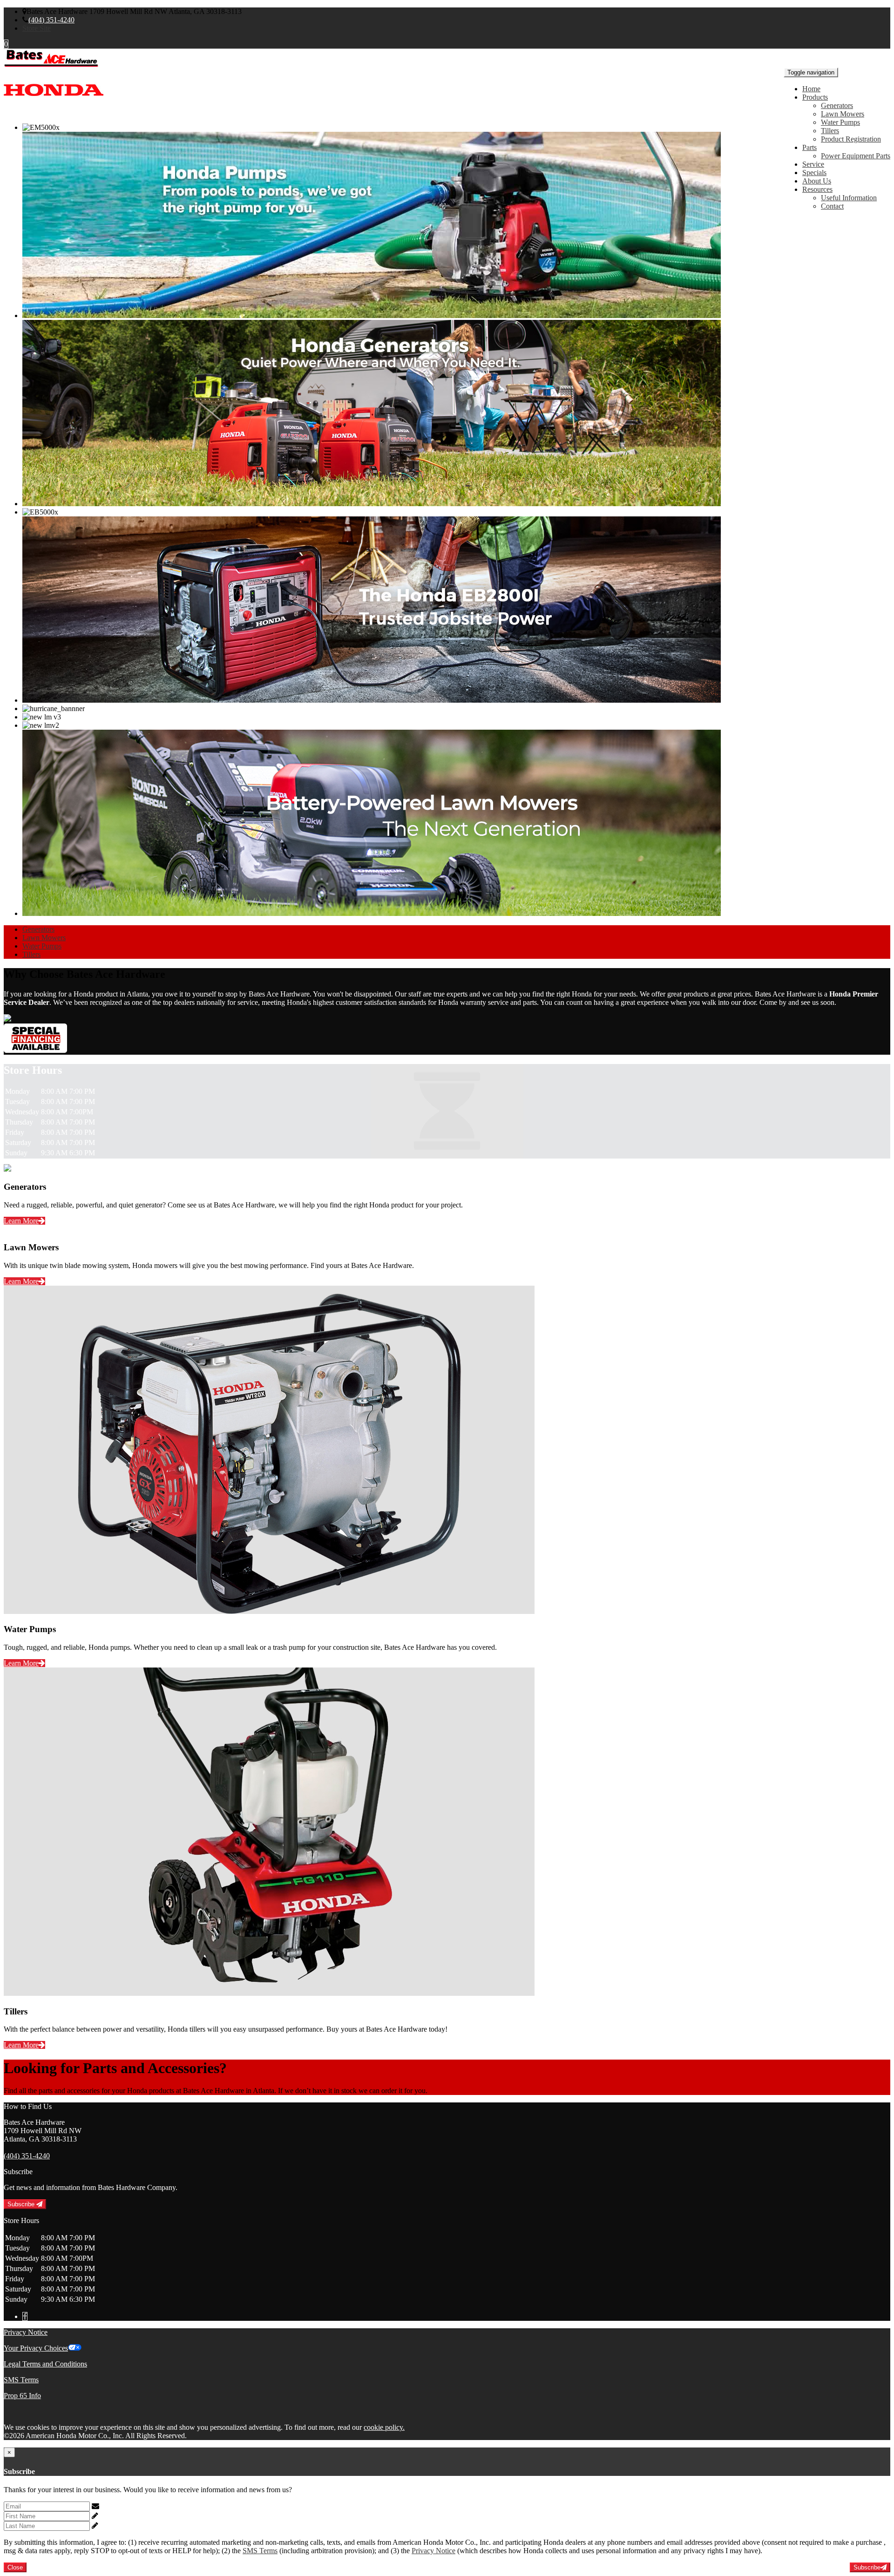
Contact (832, 206)
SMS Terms (21, 2380)
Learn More (21, 1221)
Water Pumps (840, 122)
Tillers (830, 131)
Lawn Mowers (843, 114)
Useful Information (849, 198)
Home (811, 89)
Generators (837, 105)
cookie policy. (384, 2427)
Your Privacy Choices (36, 2348)
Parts (809, 147)
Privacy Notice (26, 2332)
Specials (814, 173)
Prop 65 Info (22, 2396)
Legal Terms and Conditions (45, 2364)
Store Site (37, 28)
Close (15, 2567)
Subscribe (22, 2204)
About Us (817, 181)
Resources (817, 189)
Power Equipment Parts (856, 156)
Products (815, 97)
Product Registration (851, 139)
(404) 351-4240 (51, 20)
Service (813, 164)
